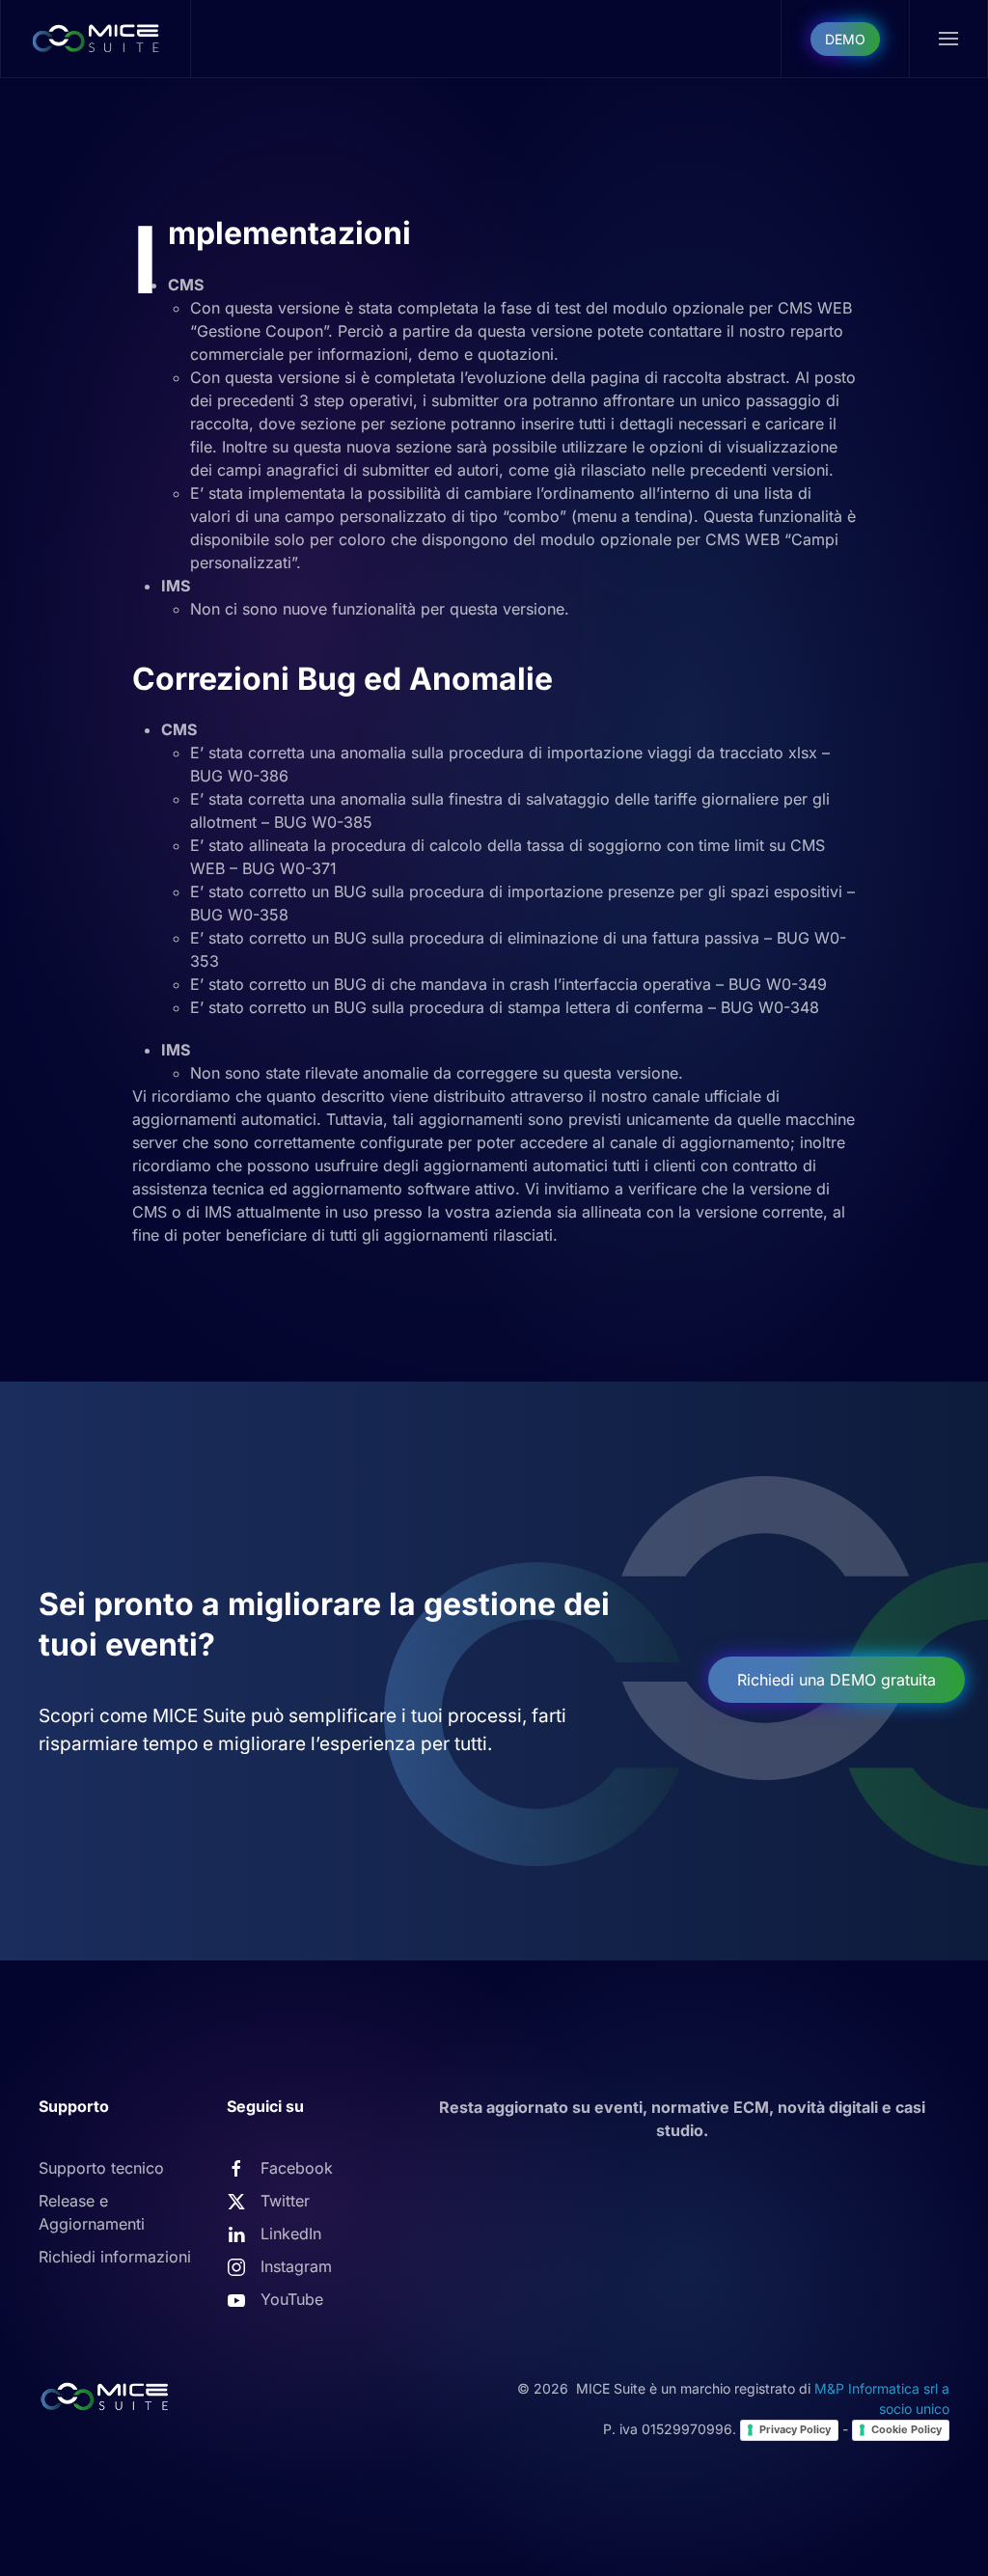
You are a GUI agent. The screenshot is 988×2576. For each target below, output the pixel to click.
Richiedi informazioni (115, 2257)
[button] (949, 39)
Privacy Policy (795, 2429)
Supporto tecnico (101, 2168)
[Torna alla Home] (96, 39)
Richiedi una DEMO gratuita (837, 1680)
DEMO (845, 39)
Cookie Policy (906, 2429)
